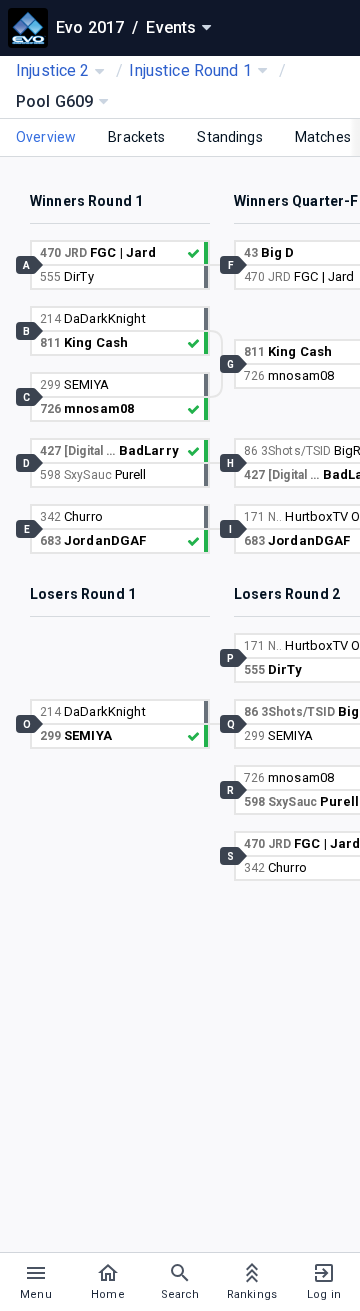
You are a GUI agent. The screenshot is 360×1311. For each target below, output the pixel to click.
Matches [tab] (323, 137)
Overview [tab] (46, 137)
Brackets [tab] (136, 137)
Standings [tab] (229, 137)
